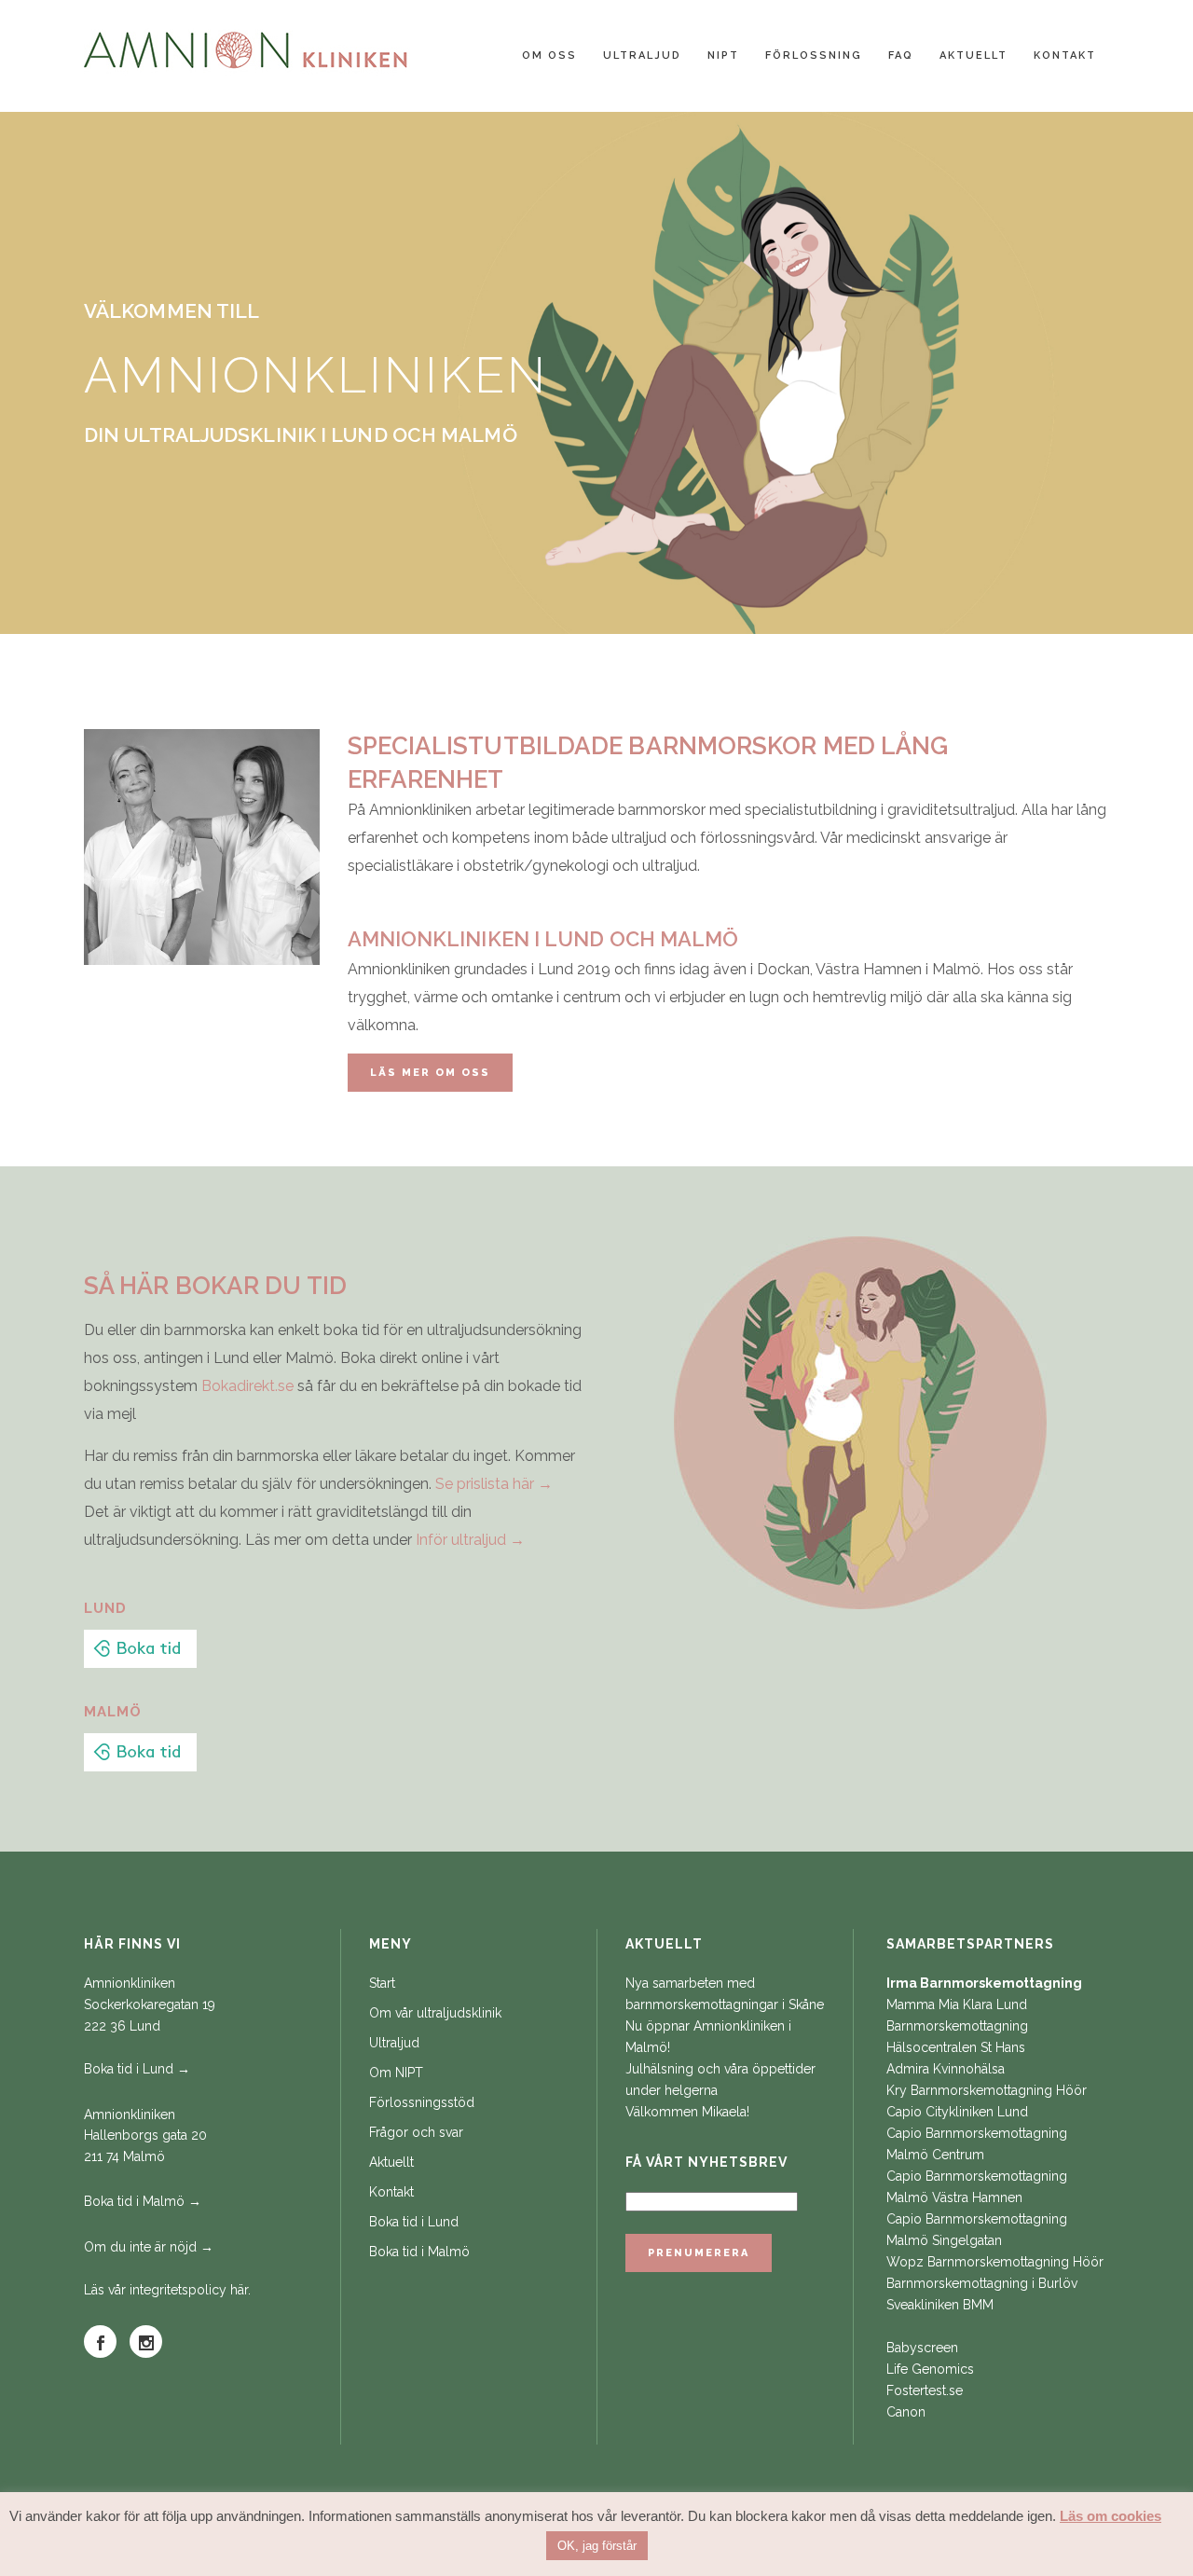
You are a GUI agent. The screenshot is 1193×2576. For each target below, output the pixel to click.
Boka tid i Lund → (137, 2069)
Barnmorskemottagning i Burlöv (982, 2283)
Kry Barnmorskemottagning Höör (987, 2090)
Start (382, 1983)
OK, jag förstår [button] (597, 2546)
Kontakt (391, 2192)
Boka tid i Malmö (419, 2252)
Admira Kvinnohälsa (946, 2069)
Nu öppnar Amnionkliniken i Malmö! (708, 2037)
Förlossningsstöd (422, 2102)
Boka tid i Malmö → (143, 2201)
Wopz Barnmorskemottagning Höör (995, 2262)
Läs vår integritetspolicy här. (167, 2290)
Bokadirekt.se (247, 1386)
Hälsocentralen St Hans (956, 2047)
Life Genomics (930, 2369)
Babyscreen (922, 2348)
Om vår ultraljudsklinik (435, 2013)
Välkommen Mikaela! (687, 2112)
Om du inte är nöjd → (149, 2247)
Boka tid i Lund (414, 2222)
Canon (906, 2412)
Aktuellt (391, 2162)
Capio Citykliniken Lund (957, 2112)
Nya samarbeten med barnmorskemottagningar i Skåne (725, 1994)
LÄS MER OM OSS (430, 1073)
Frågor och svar (416, 2132)
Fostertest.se (925, 2390)
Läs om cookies (1111, 2516)
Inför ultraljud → (470, 1540)
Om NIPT (396, 2073)
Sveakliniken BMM (940, 2305)
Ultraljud (394, 2043)
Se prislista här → (494, 1484)
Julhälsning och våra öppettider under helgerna (720, 2080)
